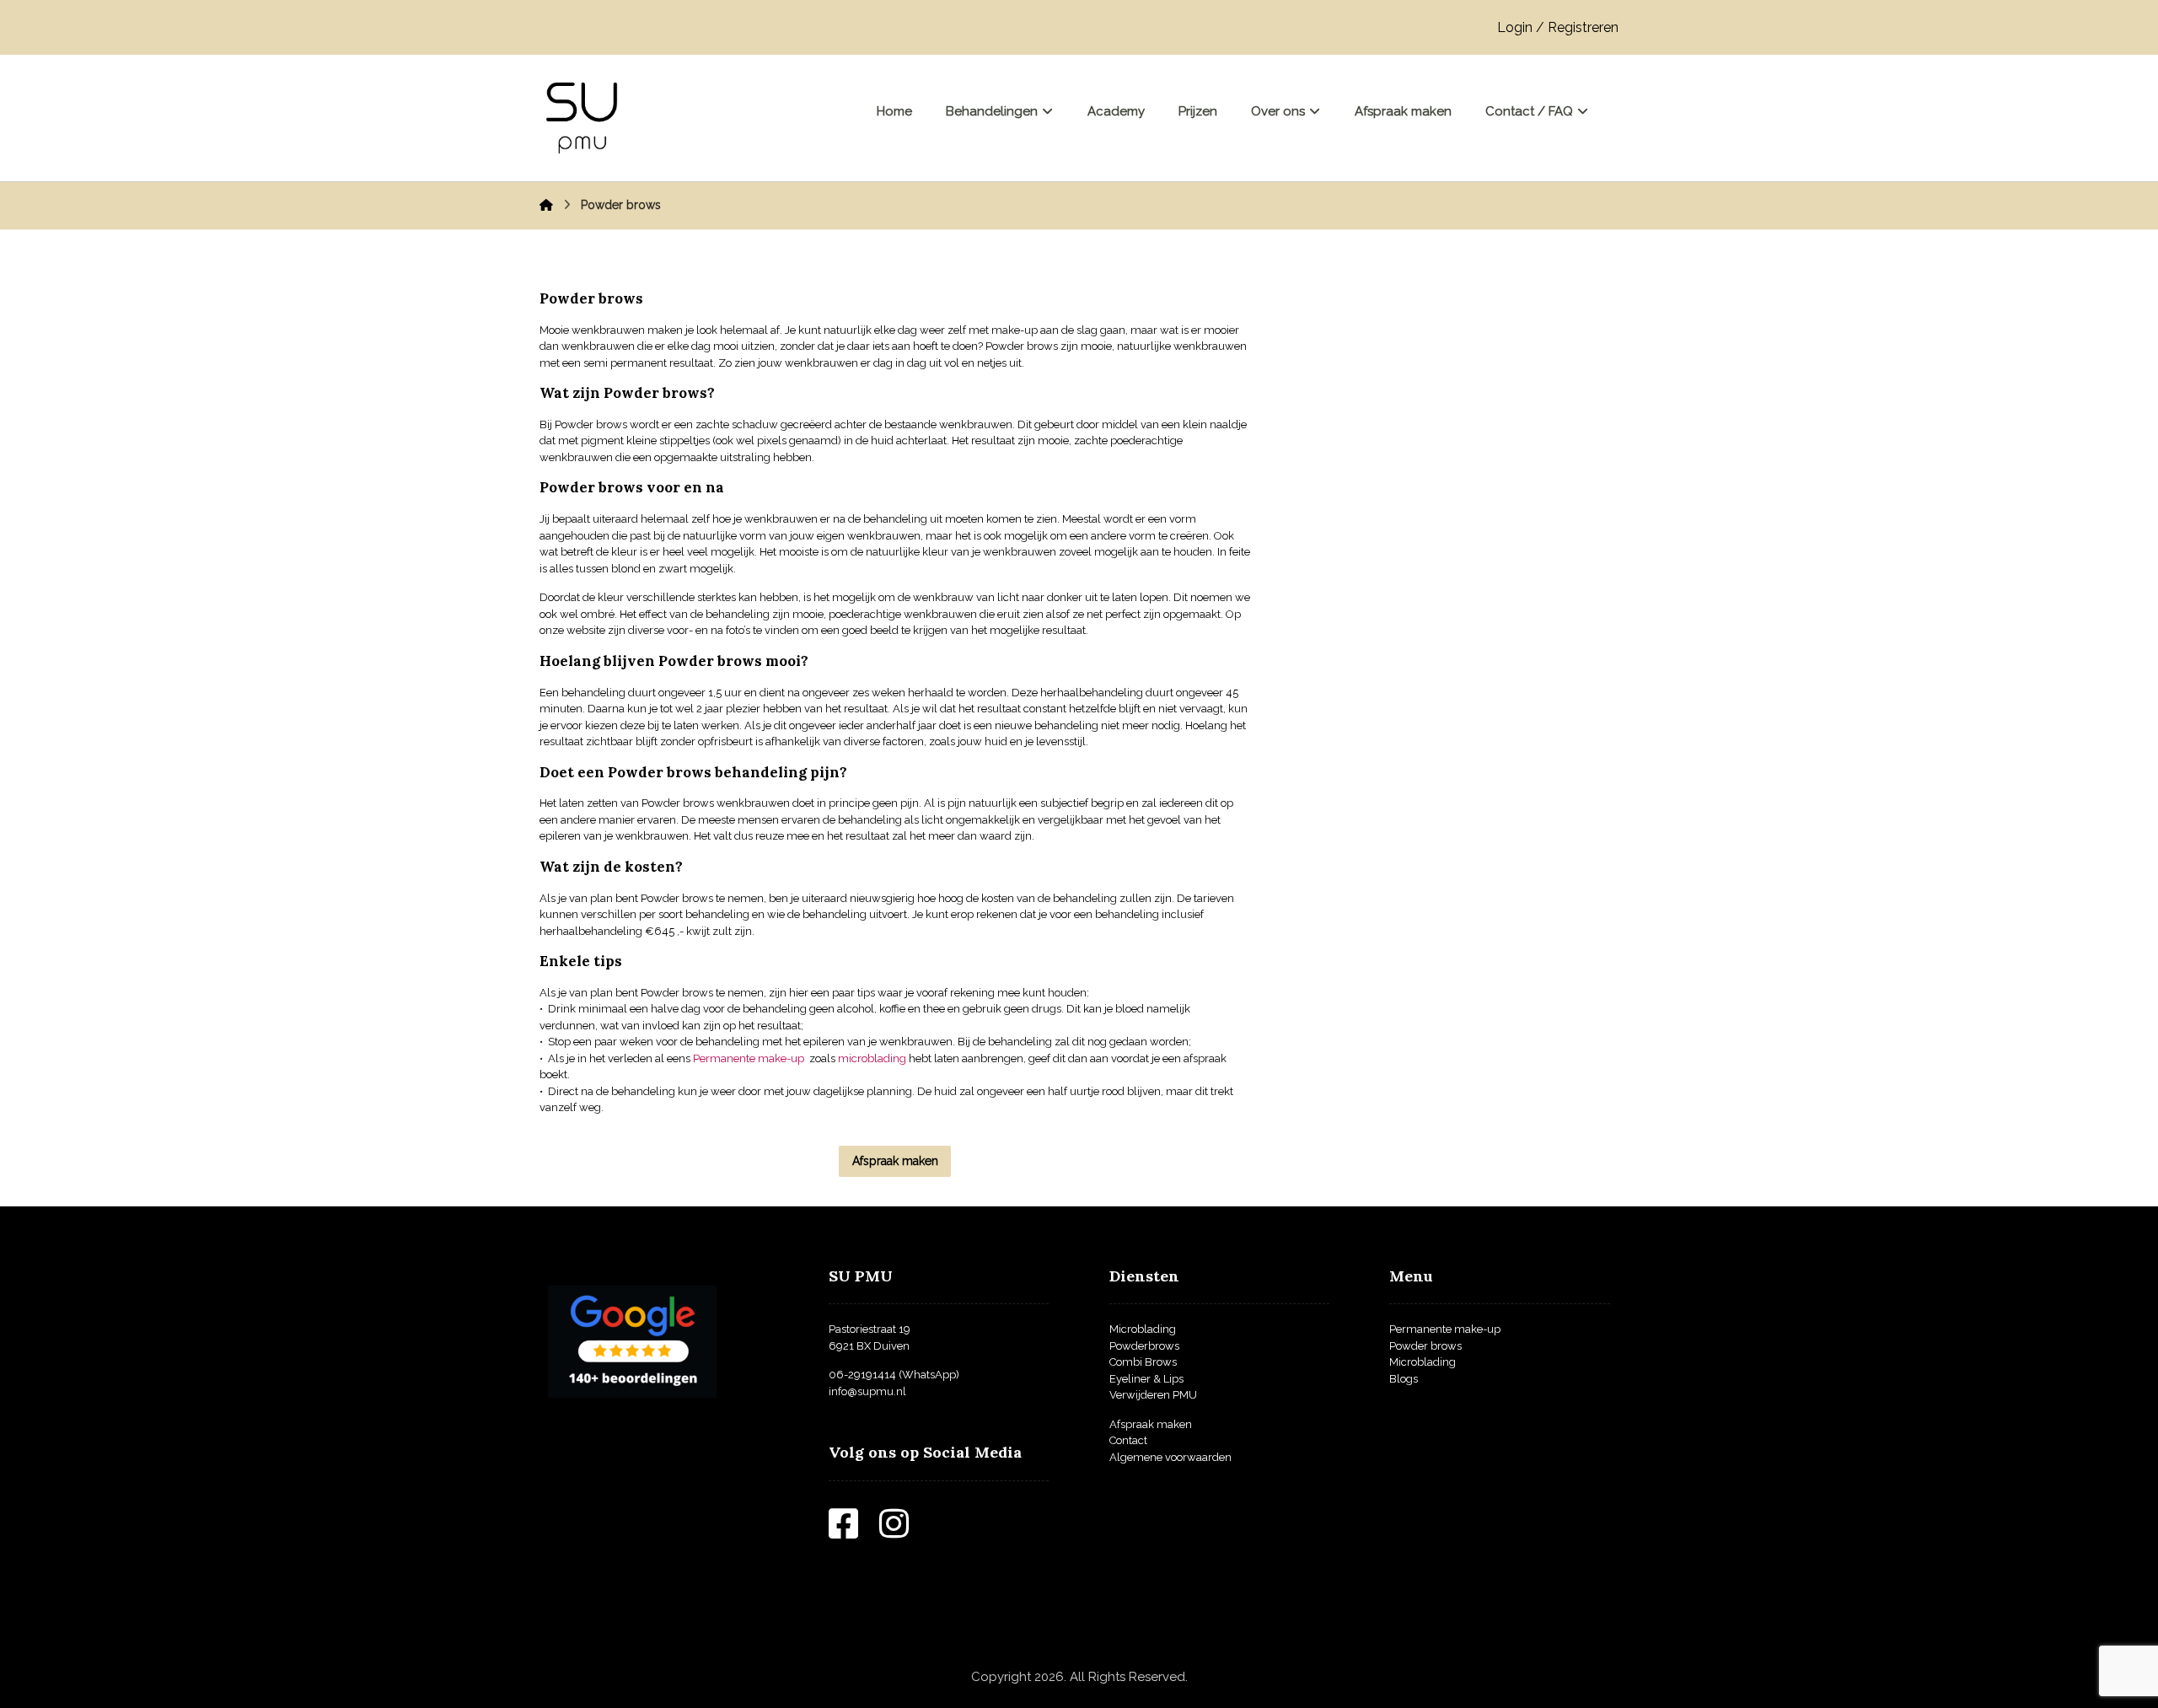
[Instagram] (905, 1532)
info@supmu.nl (867, 1391)
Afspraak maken (1151, 1424)
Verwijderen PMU (1153, 1395)
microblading (872, 1058)
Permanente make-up (749, 1058)
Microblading (1143, 1329)
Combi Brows (1143, 1362)
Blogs (1404, 1379)
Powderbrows (1144, 1346)
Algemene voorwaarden (1170, 1457)
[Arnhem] (582, 118)
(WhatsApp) (928, 1375)
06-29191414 (862, 1375)
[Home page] (546, 205)
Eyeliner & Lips (1146, 1379)
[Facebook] (854, 1532)
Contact (1128, 1440)
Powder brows (1425, 1346)
